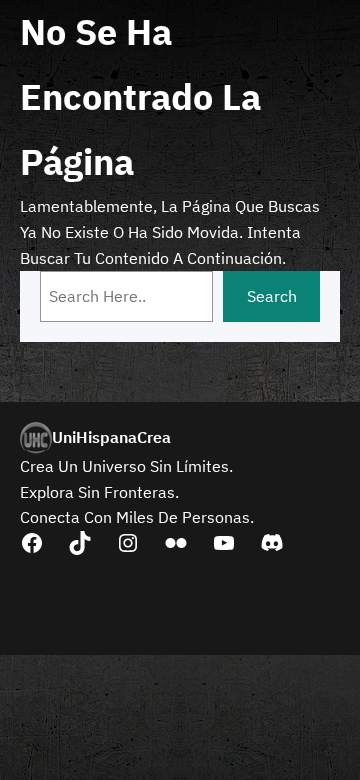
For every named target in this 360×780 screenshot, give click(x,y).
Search (272, 296)
